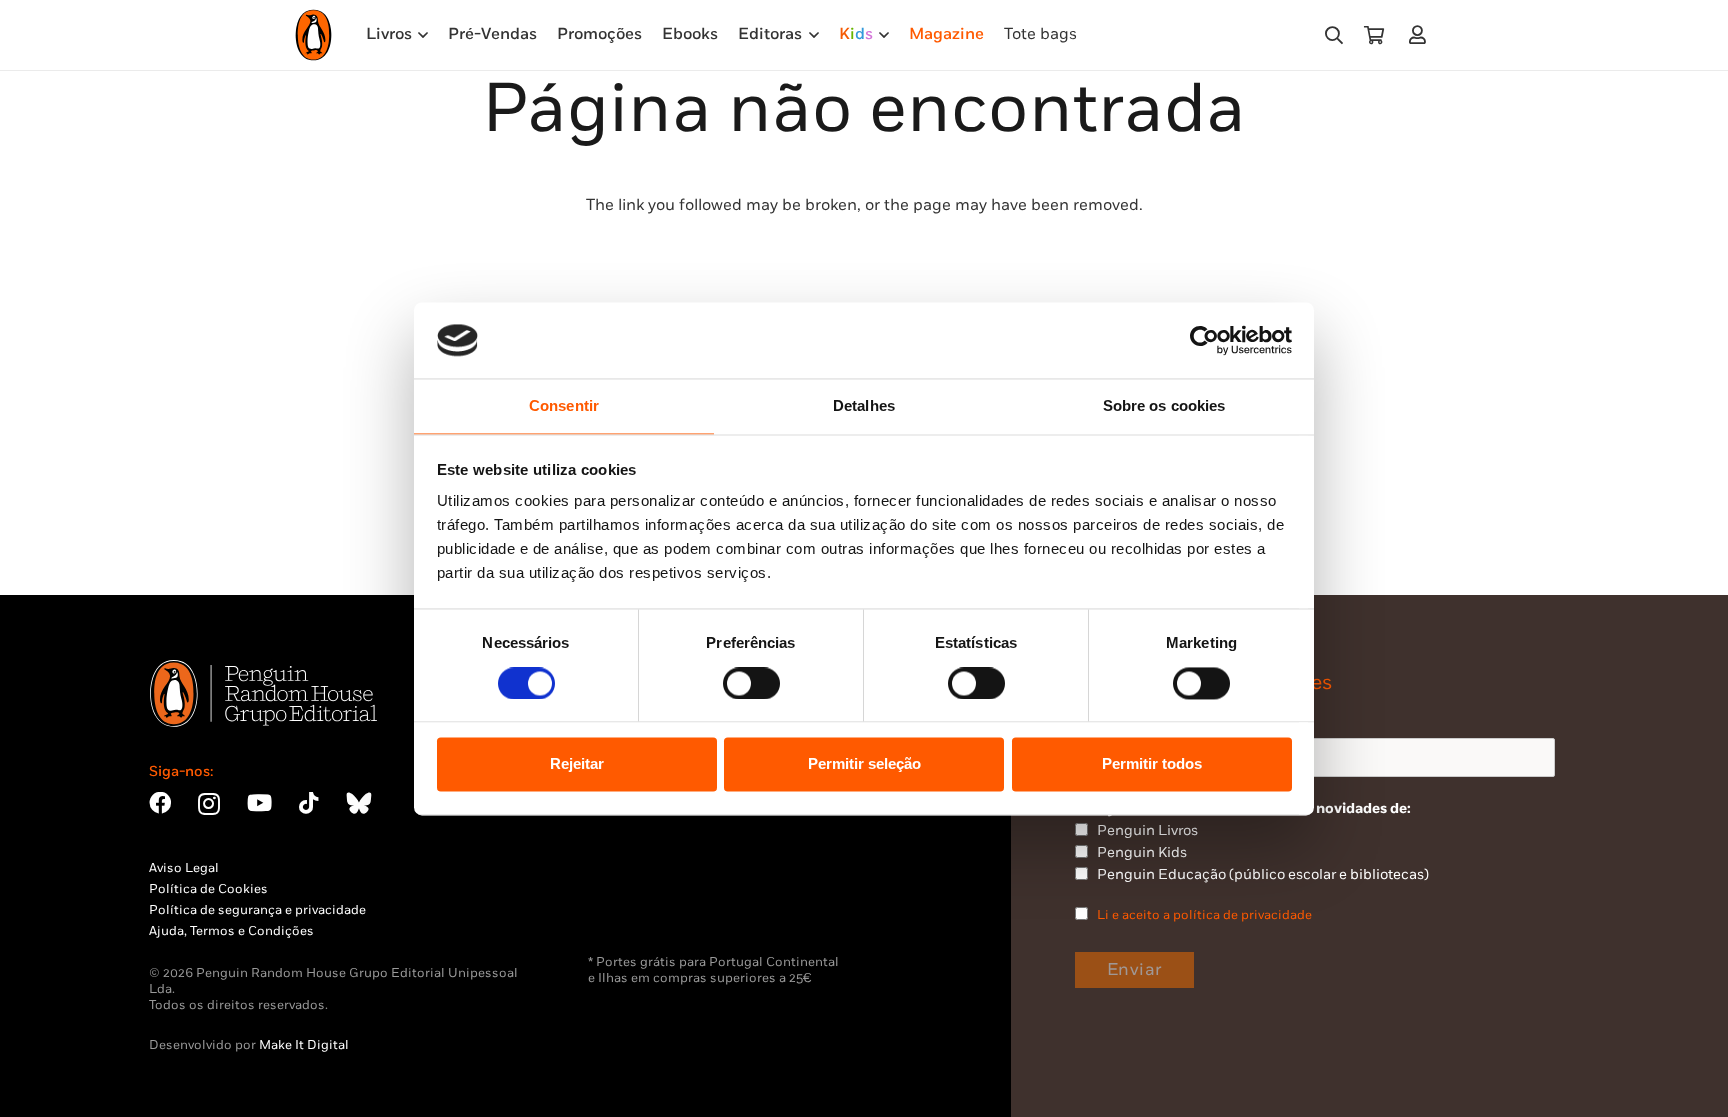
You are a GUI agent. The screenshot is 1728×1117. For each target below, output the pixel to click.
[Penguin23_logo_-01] (313, 35)
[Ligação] (1421, 34)
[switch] (751, 683)
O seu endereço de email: (1160, 719)
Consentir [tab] (564, 406)
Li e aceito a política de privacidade (1204, 915)
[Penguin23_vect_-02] (648, 902)
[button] (1334, 35)
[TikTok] (309, 803)
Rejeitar (577, 764)
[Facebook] (160, 803)
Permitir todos (1152, 764)
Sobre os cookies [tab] (1164, 406)
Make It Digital (304, 1045)
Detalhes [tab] (864, 406)
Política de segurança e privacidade (257, 910)
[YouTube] (259, 803)
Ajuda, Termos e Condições (231, 931)
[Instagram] (209, 804)
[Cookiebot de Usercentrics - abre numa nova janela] (1204, 340)
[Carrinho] (1374, 35)
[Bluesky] (359, 803)
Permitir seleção (864, 764)
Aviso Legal (184, 868)
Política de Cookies (208, 889)
